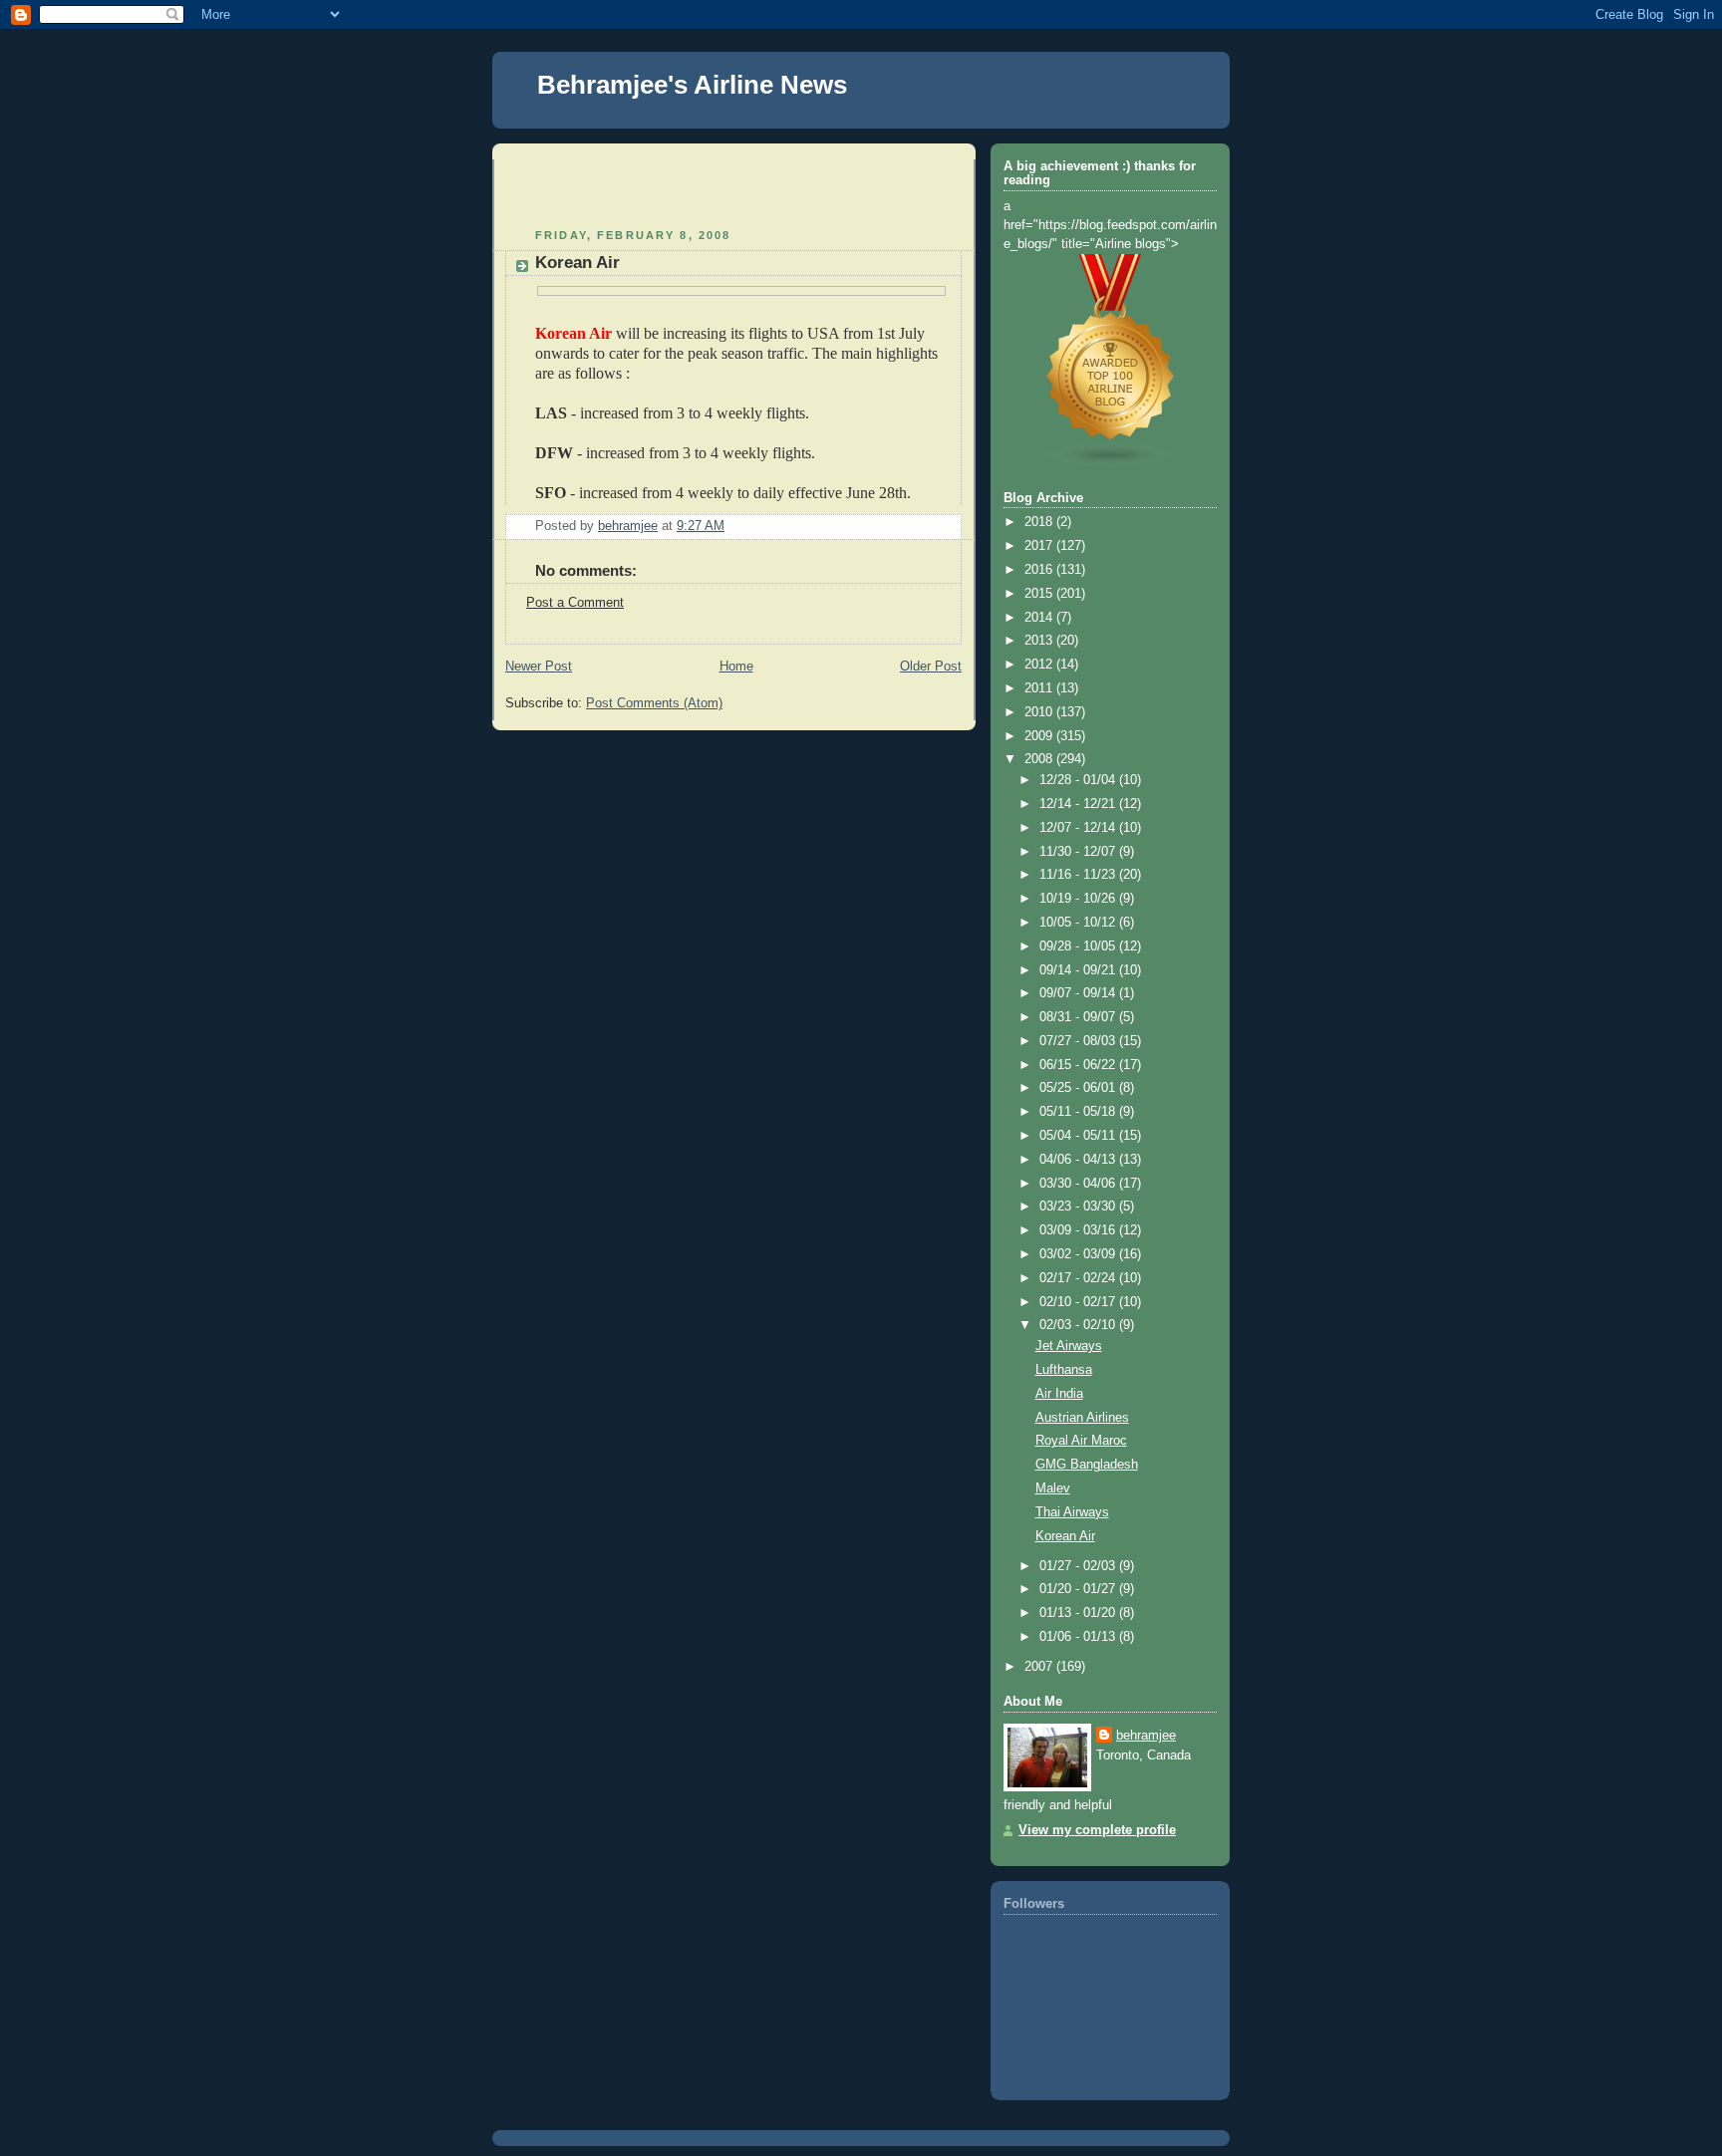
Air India (1059, 1394)
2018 (1040, 522)
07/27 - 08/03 (1079, 1041)
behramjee (1146, 1736)
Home (736, 667)
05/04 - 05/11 (1079, 1136)
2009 (1040, 736)
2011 (1040, 688)
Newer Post (539, 667)
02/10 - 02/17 (1079, 1302)
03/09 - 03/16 (1079, 1230)
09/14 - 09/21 (1079, 970)
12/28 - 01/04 (1079, 780)
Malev (1053, 1488)
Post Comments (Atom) (654, 703)
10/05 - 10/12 (1079, 923)
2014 (1040, 618)
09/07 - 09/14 (1079, 993)
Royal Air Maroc (1081, 1441)
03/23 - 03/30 (1079, 1207)
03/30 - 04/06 (1079, 1184)
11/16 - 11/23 (1079, 875)
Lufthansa (1064, 1370)
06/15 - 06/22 (1079, 1065)
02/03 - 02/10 (1079, 1325)
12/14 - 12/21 (1079, 804)
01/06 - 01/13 (1079, 1637)
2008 (1040, 759)
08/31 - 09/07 (1079, 1017)
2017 (1040, 546)
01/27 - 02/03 (1079, 1566)
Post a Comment (575, 603)
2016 (1040, 570)
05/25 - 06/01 (1079, 1088)
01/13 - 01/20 (1079, 1613)
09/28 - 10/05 (1079, 946)
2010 (1040, 712)
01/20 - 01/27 (1079, 1589)
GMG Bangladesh (1087, 1465)
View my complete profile (1097, 1830)
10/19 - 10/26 (1079, 899)
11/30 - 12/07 (1079, 852)
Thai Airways (1072, 1512)
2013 (1040, 641)
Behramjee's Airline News (692, 85)
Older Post (931, 667)
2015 (1040, 594)
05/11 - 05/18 (1079, 1112)
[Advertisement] (622, 189)
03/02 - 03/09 (1079, 1254)
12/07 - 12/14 (1079, 828)
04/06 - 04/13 (1079, 1160)
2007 (1040, 1667)
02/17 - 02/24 (1079, 1278)
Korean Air (1065, 1536)
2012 (1040, 665)
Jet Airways (1069, 1346)
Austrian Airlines (1082, 1418)
